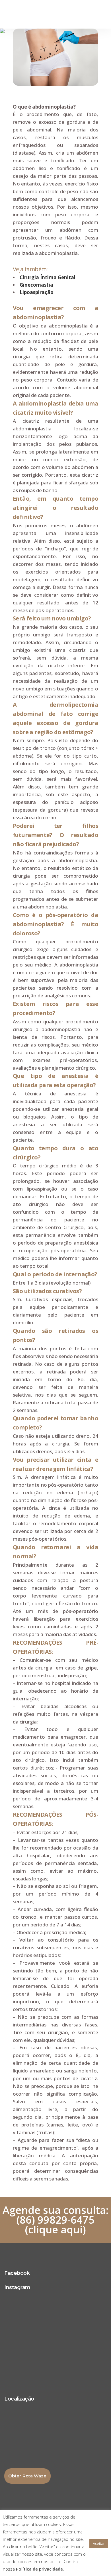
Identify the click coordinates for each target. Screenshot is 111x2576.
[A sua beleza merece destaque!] (55, 2353)
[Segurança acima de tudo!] (55, 2315)
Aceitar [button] (99, 2543)
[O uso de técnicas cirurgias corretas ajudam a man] (55, 2329)
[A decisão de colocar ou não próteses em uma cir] (55, 2371)
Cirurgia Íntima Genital (48, 277)
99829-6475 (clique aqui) (60, 2225)
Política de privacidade (39, 2569)
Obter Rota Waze (27, 2476)
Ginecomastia (36, 285)
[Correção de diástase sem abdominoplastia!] (55, 2343)
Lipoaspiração (37, 292)
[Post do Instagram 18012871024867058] (55, 2305)
